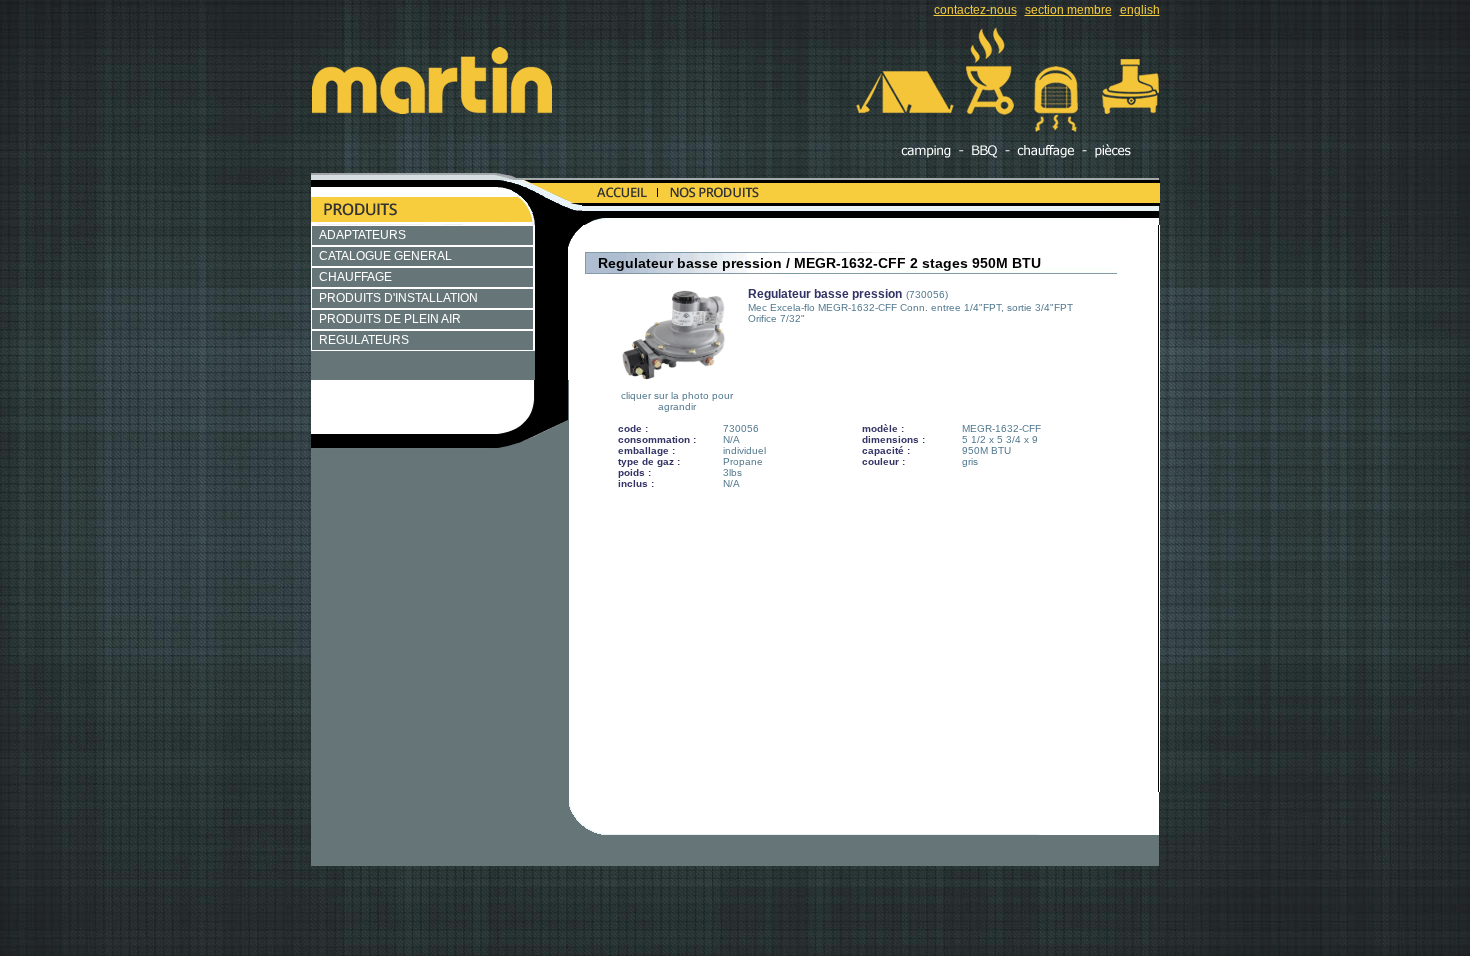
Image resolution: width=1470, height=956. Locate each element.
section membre (1068, 10)
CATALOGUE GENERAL (385, 256)
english (1140, 10)
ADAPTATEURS (362, 235)
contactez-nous (975, 10)
